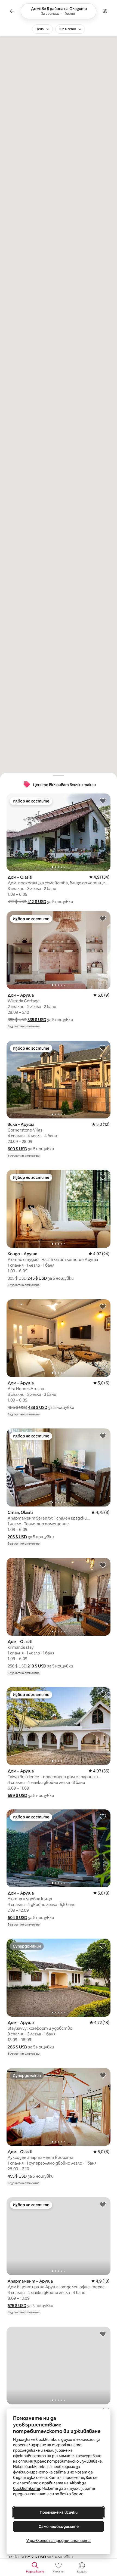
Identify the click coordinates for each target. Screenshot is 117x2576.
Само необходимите (59, 2527)
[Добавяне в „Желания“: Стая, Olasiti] (103, 1436)
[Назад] (12, 11)
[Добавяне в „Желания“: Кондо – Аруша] (103, 1177)
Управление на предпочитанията (59, 2541)
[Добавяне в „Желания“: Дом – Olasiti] (103, 801)
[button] (37, 902)
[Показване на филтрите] (105, 11)
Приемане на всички (59, 2512)
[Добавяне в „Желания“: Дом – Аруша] (103, 918)
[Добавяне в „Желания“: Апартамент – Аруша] (103, 2204)
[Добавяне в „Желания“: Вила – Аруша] (103, 1048)
